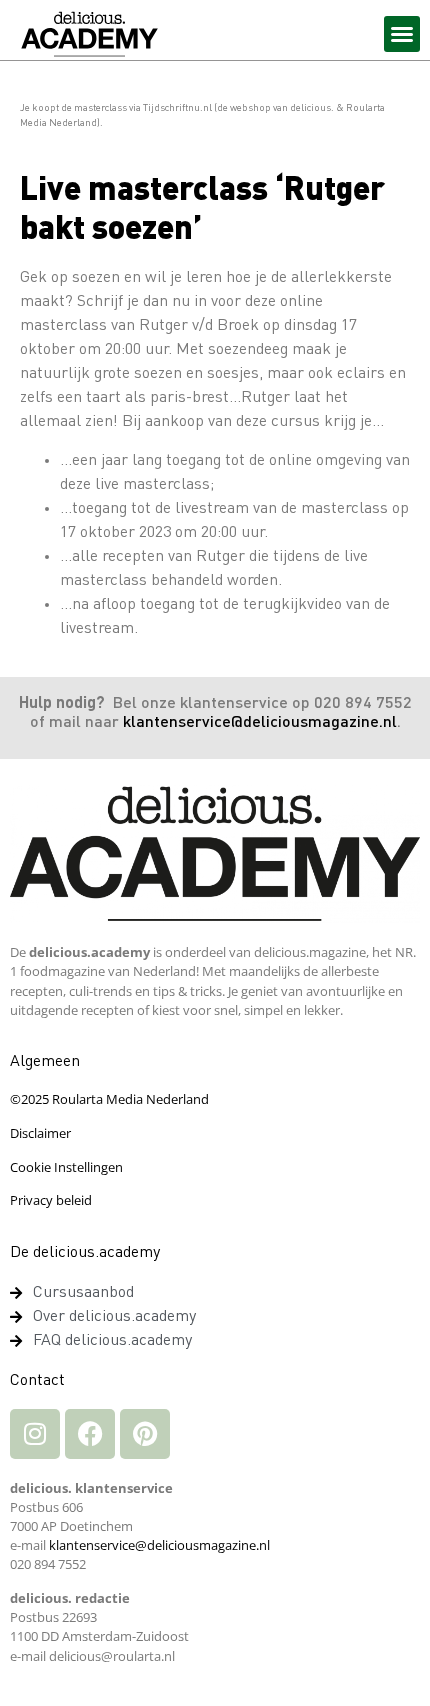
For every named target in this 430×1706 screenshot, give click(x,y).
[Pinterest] (145, 1434)
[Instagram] (35, 1434)
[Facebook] (90, 1434)
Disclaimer (40, 1133)
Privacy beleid (51, 1200)
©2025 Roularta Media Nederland (109, 1099)
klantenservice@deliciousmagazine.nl (260, 723)
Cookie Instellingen (66, 1167)
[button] (402, 34)
